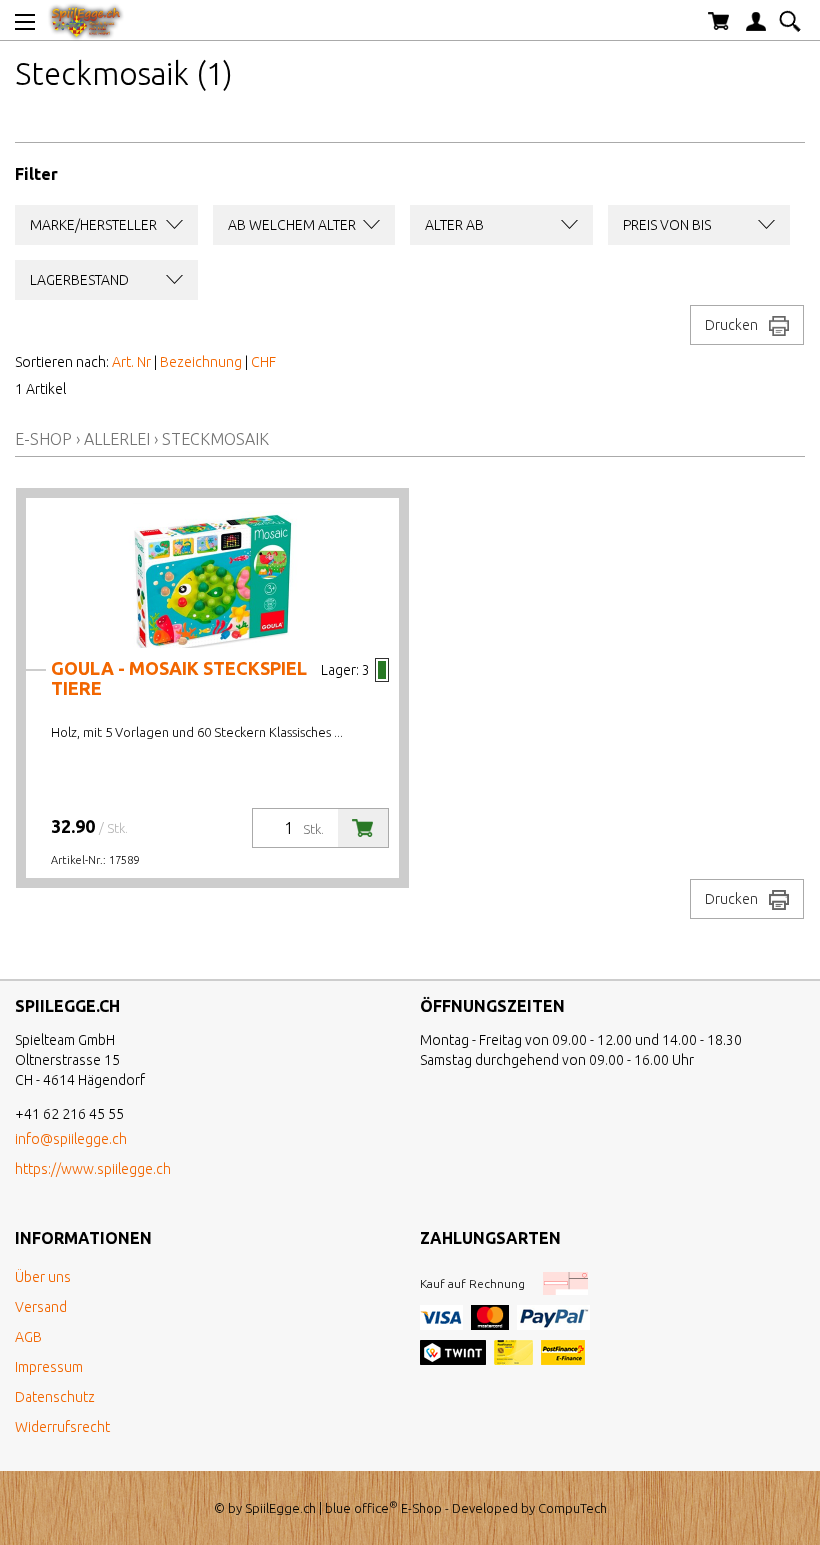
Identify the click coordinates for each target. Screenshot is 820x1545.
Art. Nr (131, 362)
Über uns (43, 1277)
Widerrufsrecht (62, 1427)
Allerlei (117, 439)
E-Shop (43, 439)
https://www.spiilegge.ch (93, 1169)
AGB (28, 1337)
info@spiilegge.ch (71, 1139)
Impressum (49, 1367)
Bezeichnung (201, 362)
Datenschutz (55, 1397)
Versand (41, 1307)
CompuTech (572, 1508)
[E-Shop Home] (86, 20)
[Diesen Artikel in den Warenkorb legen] (363, 828)
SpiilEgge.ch (280, 1508)
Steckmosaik (215, 439)
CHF (263, 362)
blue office (361, 1508)
